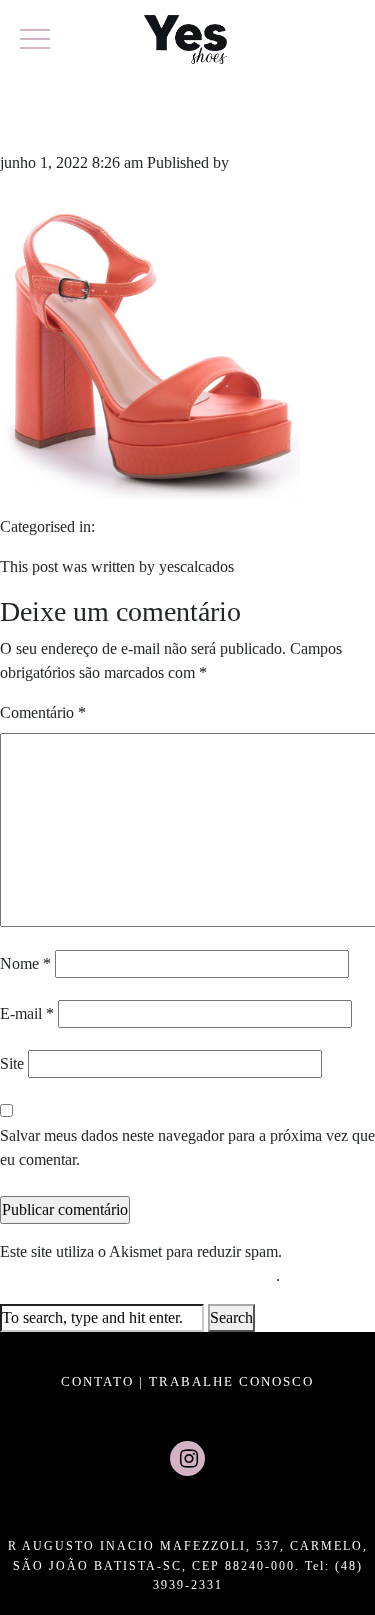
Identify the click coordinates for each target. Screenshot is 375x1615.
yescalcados (270, 162)
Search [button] (231, 1317)
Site (12, 1063)
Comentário (43, 712)
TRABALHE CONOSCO (231, 1381)
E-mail (27, 1013)
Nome (25, 963)
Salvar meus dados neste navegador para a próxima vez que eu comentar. (187, 1147)
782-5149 (76, 118)
